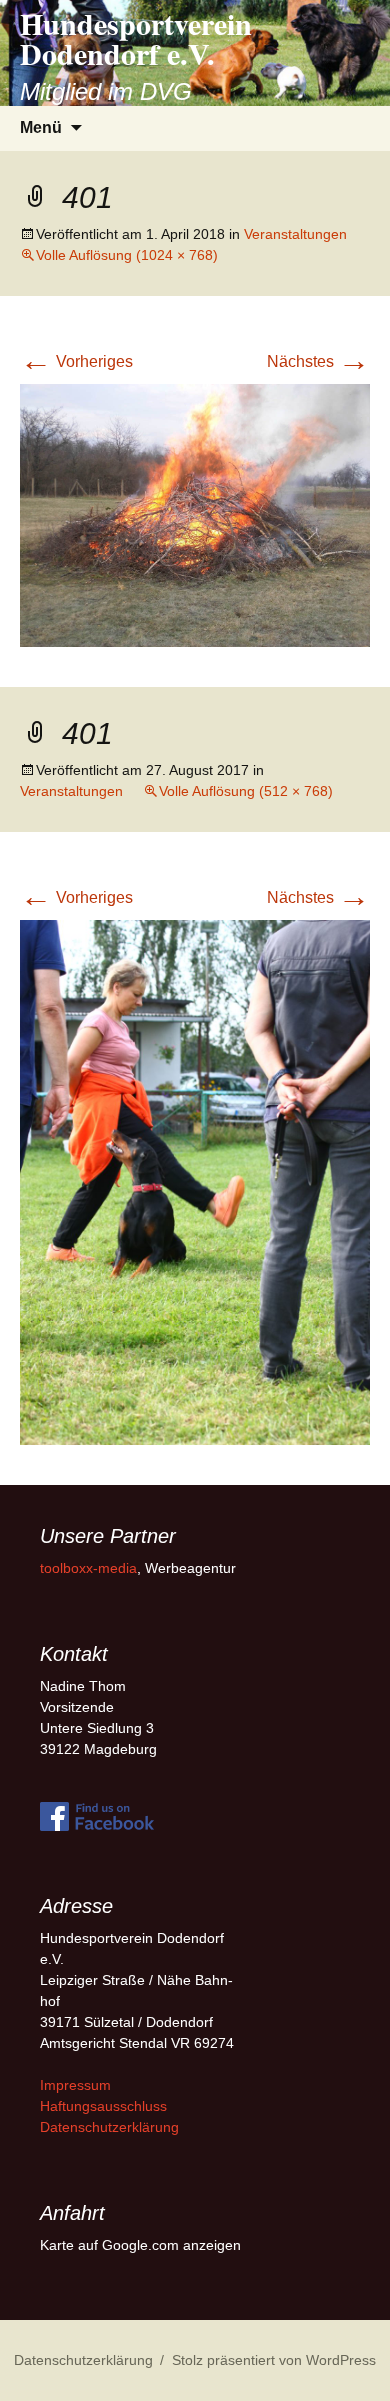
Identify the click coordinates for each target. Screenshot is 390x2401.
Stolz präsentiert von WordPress (274, 2360)
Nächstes (318, 361)
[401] (195, 513)
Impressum (75, 2085)
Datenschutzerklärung (109, 2127)
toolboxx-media (88, 1568)
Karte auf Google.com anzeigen (140, 2245)
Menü (41, 127)
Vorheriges (76, 361)
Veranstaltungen (295, 234)
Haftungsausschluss (103, 2106)
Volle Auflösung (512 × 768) (246, 791)
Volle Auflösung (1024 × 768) (127, 255)
